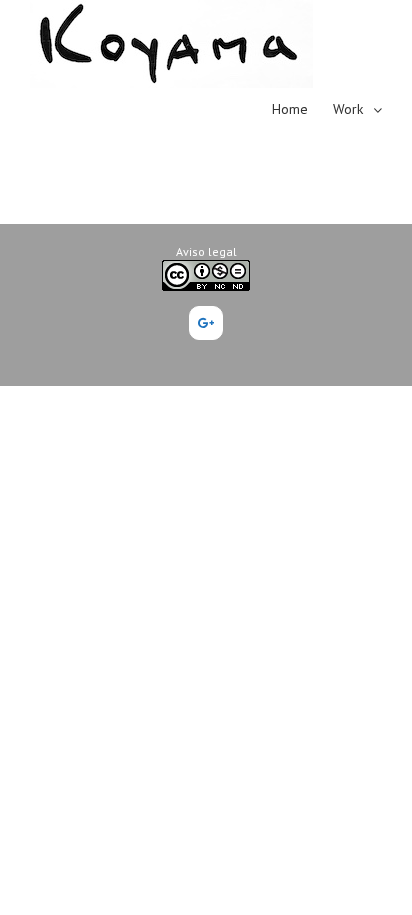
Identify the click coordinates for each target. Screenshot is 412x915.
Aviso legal (206, 251)
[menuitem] (302, 108)
